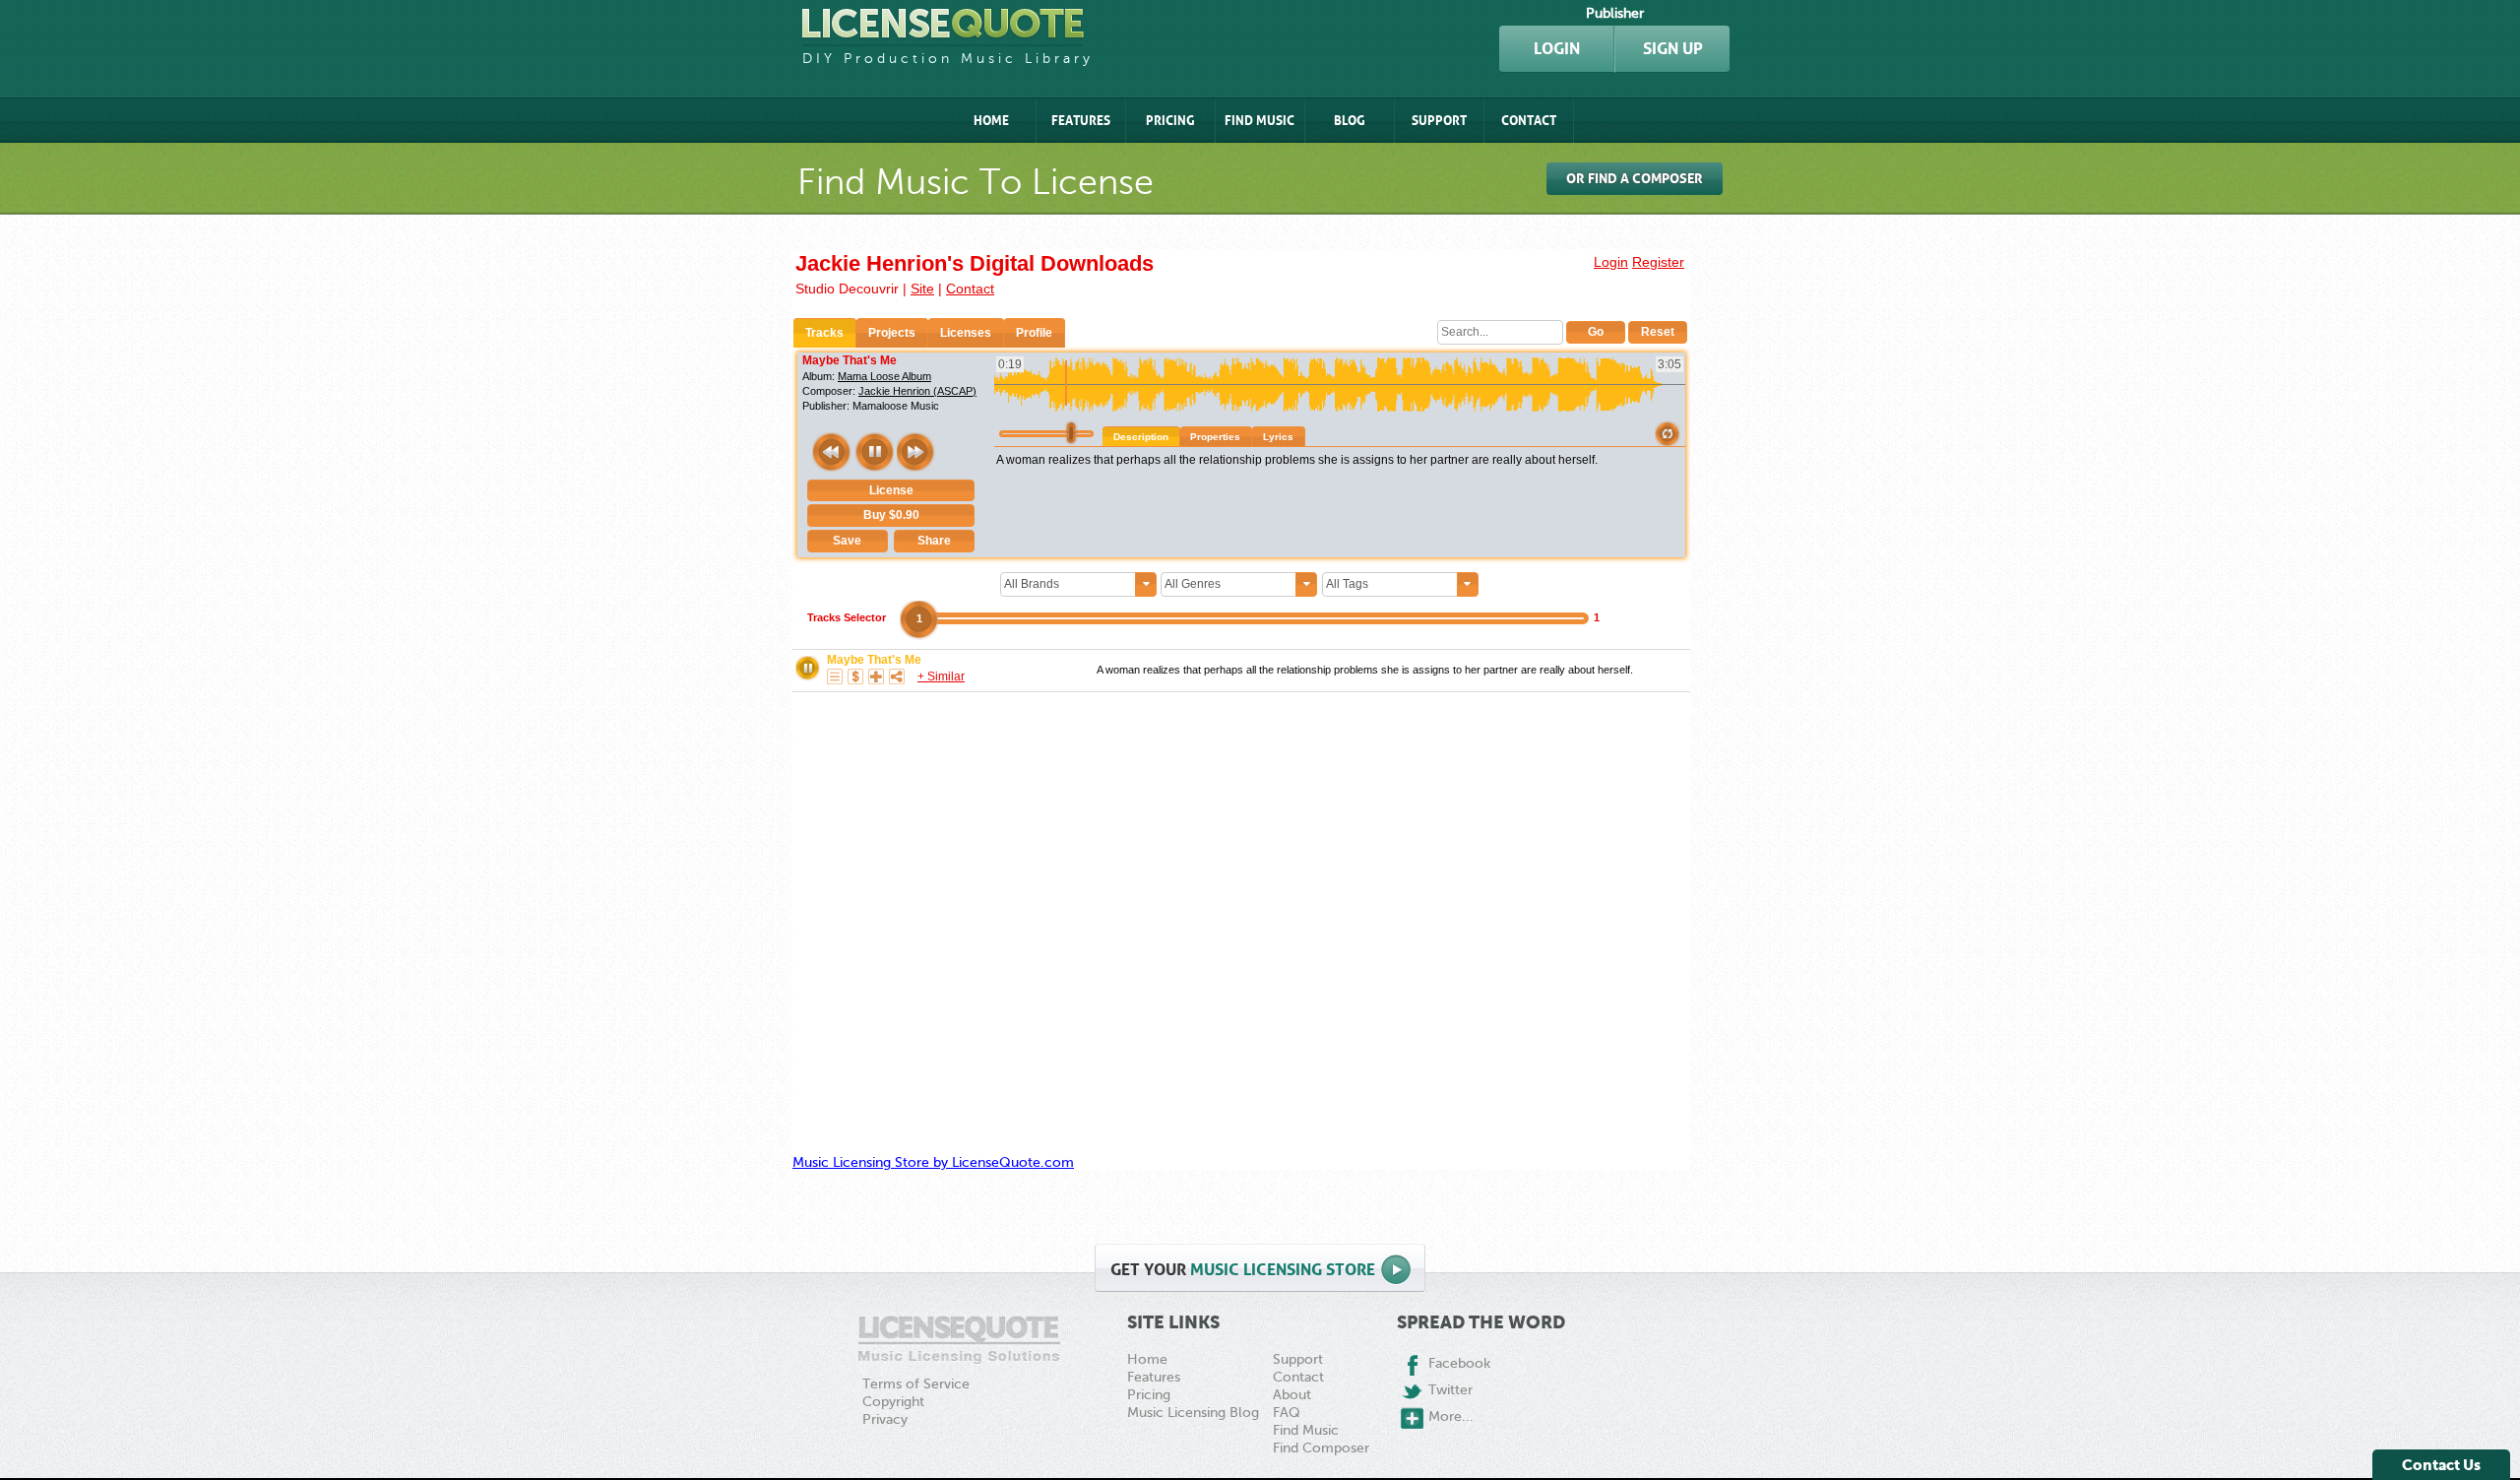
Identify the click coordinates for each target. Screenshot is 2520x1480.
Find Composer (1321, 1448)
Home (991, 121)
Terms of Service (916, 1384)
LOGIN (1557, 49)
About (1292, 1395)
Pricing (1170, 121)
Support (1439, 121)
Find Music (1260, 121)
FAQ (1287, 1413)
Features (1081, 121)
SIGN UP (1673, 49)
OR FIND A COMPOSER (1635, 179)
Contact (1529, 121)
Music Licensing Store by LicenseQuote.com (933, 1162)
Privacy (885, 1419)
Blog (1350, 121)
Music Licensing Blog (1193, 1413)
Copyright (893, 1402)
